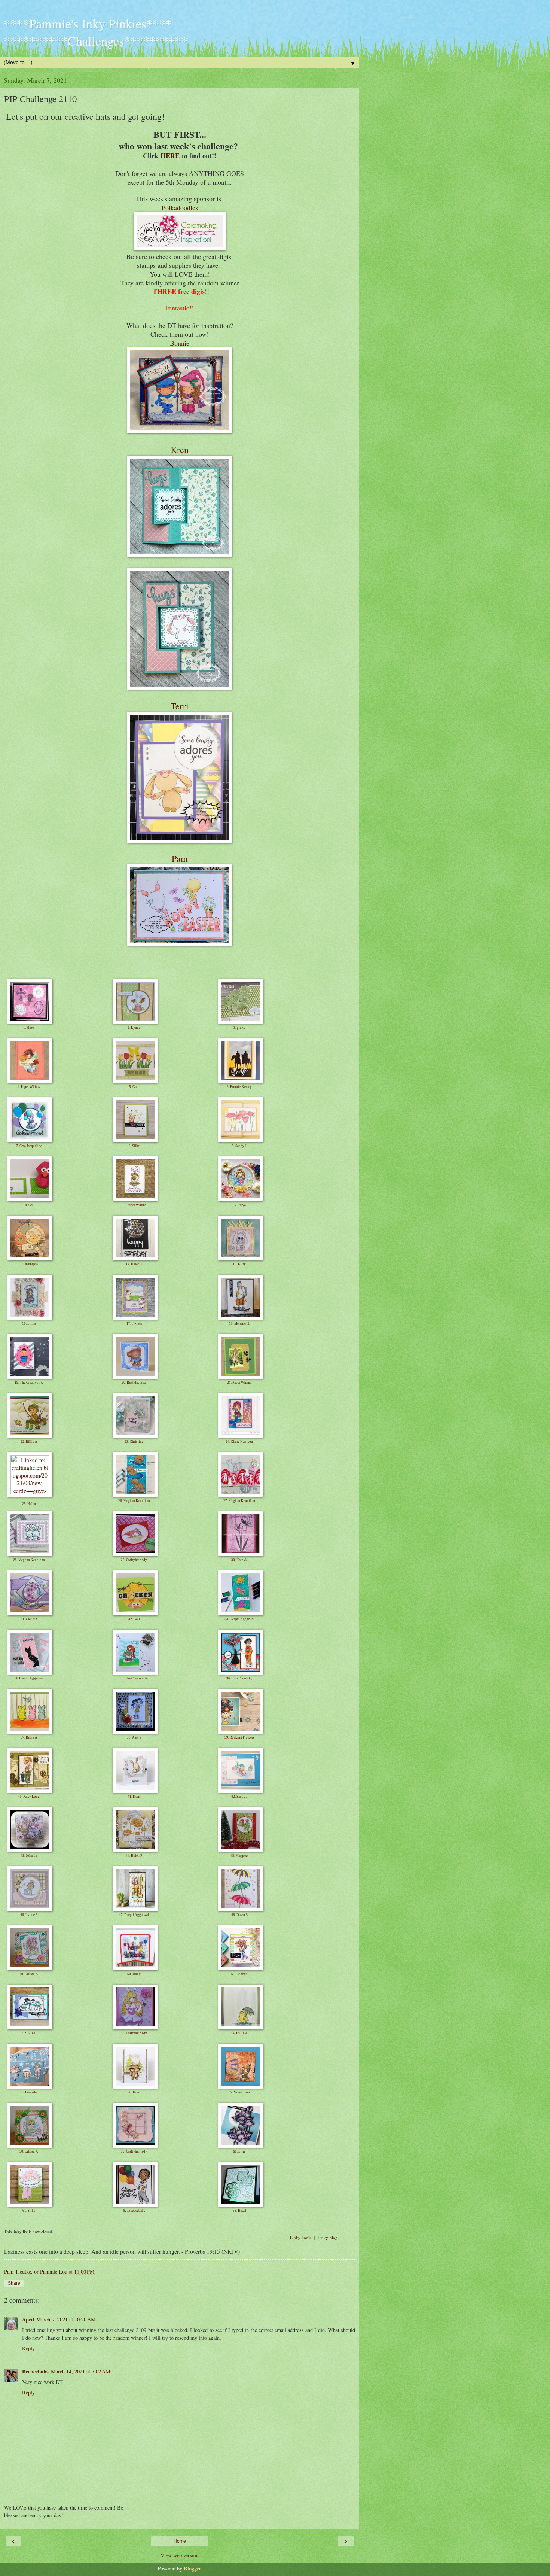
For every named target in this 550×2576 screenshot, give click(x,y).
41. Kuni (134, 1797)
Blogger (192, 2568)
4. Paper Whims (29, 1087)
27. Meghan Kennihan (239, 1501)
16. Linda (29, 1323)
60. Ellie (239, 2151)
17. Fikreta (134, 1323)
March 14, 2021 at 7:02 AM (81, 2371)
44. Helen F (134, 1856)
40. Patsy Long (29, 1797)
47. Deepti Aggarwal (134, 1915)
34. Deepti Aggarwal (29, 1678)
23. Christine (134, 1442)
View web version (180, 2555)
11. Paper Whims (134, 1205)
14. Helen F (134, 1264)
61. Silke (29, 2211)
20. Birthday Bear (134, 1383)
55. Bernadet (29, 2092)
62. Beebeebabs (134, 2211)
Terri (180, 706)
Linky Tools (300, 2237)
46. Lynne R (29, 1915)
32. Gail (134, 1619)
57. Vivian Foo (239, 2092)
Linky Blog (328, 2237)
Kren (180, 450)
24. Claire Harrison (239, 1442)
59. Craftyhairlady (134, 2151)
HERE (170, 156)
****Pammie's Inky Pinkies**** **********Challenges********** (96, 32)
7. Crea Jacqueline (29, 1146)
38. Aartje (134, 1737)
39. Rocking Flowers (239, 1737)
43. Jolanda (29, 1856)
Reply (28, 2348)
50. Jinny (134, 1974)
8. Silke (134, 1146)
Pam (180, 858)
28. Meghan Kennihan (29, 1560)
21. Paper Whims (239, 1383)
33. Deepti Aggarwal (239, 1619)
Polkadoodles (180, 207)
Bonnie (180, 343)
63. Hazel (239, 2211)
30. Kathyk (239, 1560)
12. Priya (239, 1205)
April (28, 2319)
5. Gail (134, 1087)
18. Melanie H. (239, 1323)
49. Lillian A (29, 1974)
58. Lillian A (29, 2151)
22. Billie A (29, 1442)
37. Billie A (29, 1737)
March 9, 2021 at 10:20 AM (66, 2319)
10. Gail (29, 1205)
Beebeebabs (35, 2371)
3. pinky (239, 1028)
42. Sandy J (239, 1797)
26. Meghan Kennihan (134, 1501)
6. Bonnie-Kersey (239, 1087)
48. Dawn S (239, 1915)
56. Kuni (134, 2092)
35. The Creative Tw (134, 1678)
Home (180, 2541)
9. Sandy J (239, 1146)
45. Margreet (239, 1856)
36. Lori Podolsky (239, 1678)
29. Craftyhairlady (134, 1560)
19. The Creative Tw (29, 1383)
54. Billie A (239, 2033)
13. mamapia (29, 1264)
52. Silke (29, 2033)
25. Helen (29, 1504)
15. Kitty (239, 1264)
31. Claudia (29, 1619)
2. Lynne (134, 1028)
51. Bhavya (239, 1974)
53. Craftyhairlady (134, 2033)
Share (14, 2283)
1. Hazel (29, 1028)
